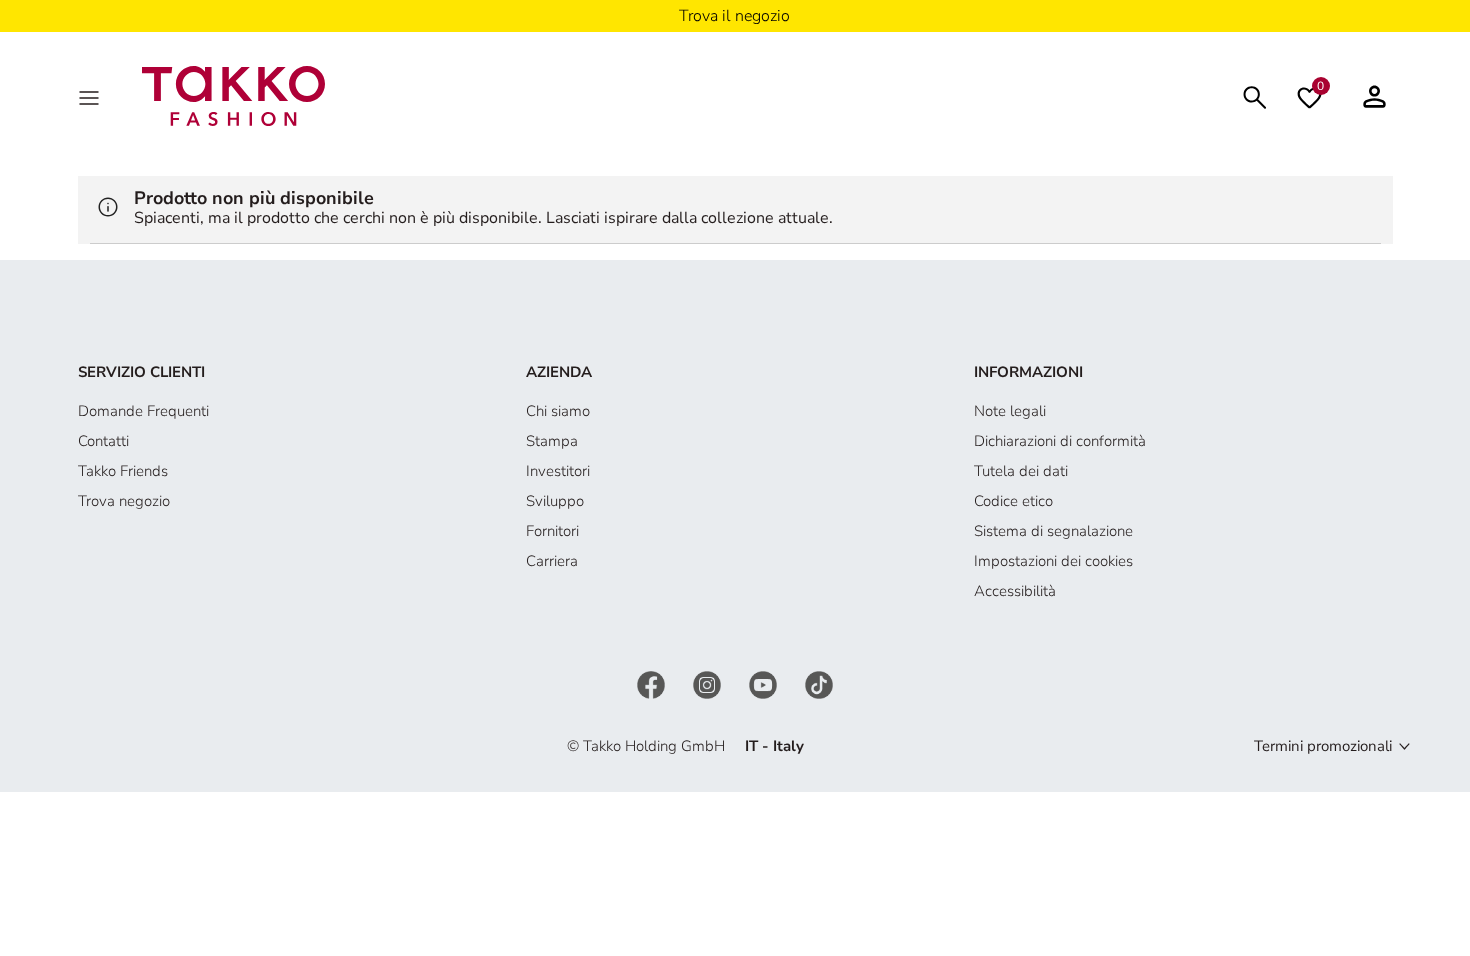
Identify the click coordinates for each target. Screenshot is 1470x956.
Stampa (552, 441)
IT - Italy (774, 746)
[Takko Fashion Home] (234, 95)
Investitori (558, 471)
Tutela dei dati (1021, 471)
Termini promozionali (1323, 746)
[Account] (1374, 96)
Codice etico (1013, 501)
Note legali (1010, 411)
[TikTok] (819, 683)
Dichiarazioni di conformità (1060, 441)
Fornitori (552, 531)
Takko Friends (123, 471)
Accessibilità (1015, 591)
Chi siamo (558, 411)
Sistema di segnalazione (1053, 531)
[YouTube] (765, 683)
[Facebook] (653, 683)
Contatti (103, 441)
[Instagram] (709, 683)
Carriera (552, 561)
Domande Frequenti (143, 411)
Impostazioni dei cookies (1053, 561)
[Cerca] (1255, 95)
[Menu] (91, 96)
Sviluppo (555, 501)
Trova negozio (124, 501)
